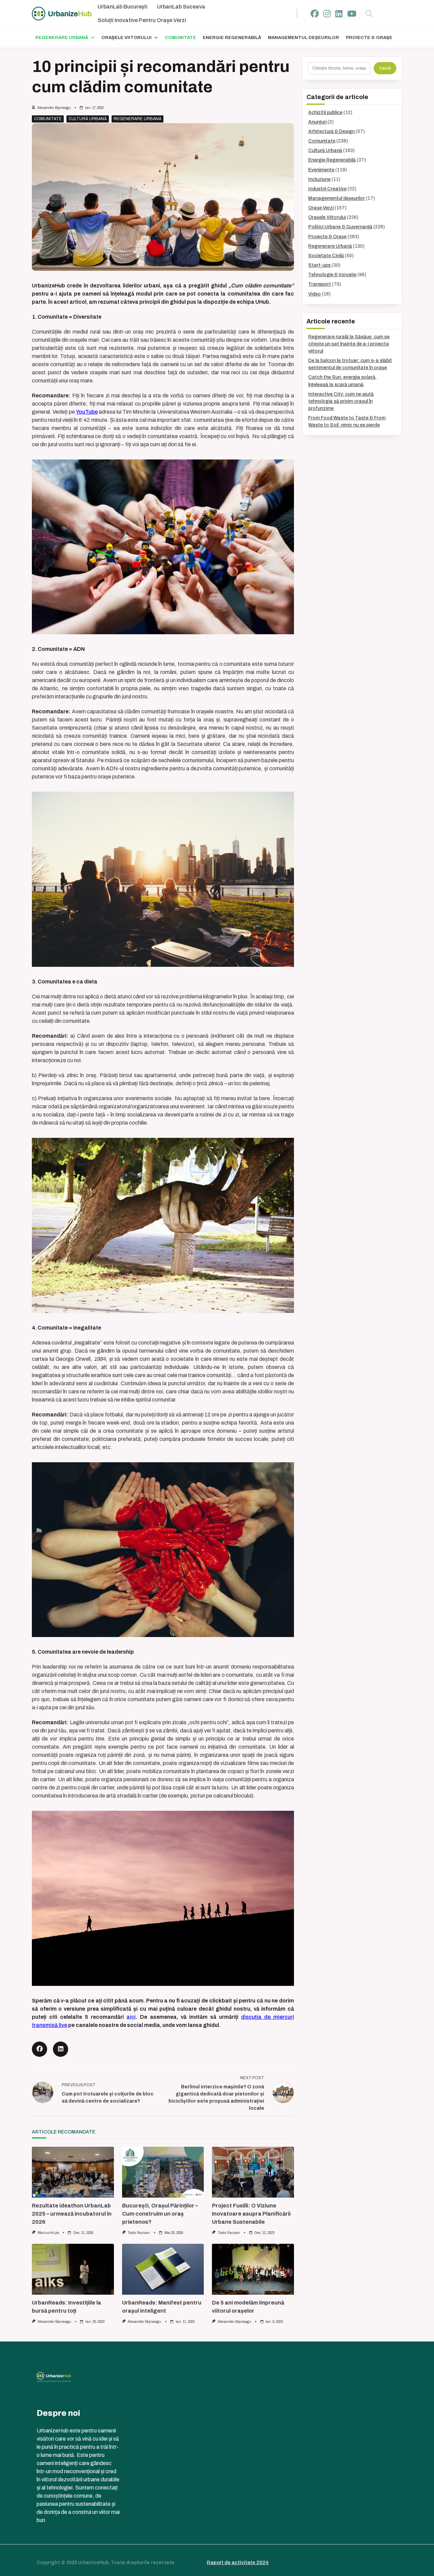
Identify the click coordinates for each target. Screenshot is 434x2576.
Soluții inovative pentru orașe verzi (142, 20)
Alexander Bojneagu (54, 108)
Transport (320, 284)
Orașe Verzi (321, 208)
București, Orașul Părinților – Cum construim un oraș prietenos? (160, 2214)
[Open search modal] (369, 14)
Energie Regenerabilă (232, 38)
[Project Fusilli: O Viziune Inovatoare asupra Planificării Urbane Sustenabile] (253, 2172)
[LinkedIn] (339, 14)
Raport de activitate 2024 (238, 2562)
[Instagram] (327, 14)
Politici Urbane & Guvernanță (340, 227)
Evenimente (321, 170)
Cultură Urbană (88, 119)
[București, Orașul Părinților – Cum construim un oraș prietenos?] (163, 2172)
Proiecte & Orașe (369, 38)
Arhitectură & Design (331, 131)
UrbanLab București (123, 7)
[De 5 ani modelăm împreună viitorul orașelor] (253, 2269)
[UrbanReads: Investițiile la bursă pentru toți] (73, 2269)
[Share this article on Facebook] (40, 2049)
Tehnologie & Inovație (332, 275)
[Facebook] (315, 14)
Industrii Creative (327, 189)
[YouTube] (352, 14)
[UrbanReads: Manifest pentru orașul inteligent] (163, 2269)
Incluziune (319, 179)
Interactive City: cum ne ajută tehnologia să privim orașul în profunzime (341, 401)
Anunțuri (317, 122)
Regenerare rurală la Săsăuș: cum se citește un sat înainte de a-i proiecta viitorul (349, 344)
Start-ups (319, 265)
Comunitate (180, 38)
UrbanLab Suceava (181, 7)
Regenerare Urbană (62, 38)
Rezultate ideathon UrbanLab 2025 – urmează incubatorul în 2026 (72, 2214)
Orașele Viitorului (126, 38)
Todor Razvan (139, 2233)
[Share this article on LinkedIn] (61, 2049)
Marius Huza (48, 2233)
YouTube (87, 412)
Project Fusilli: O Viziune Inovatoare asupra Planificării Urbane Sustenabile (251, 2214)
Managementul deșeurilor (303, 38)
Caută (385, 68)
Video (314, 294)
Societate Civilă (326, 256)
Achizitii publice (325, 112)
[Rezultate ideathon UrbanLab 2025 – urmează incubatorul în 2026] (73, 2172)
